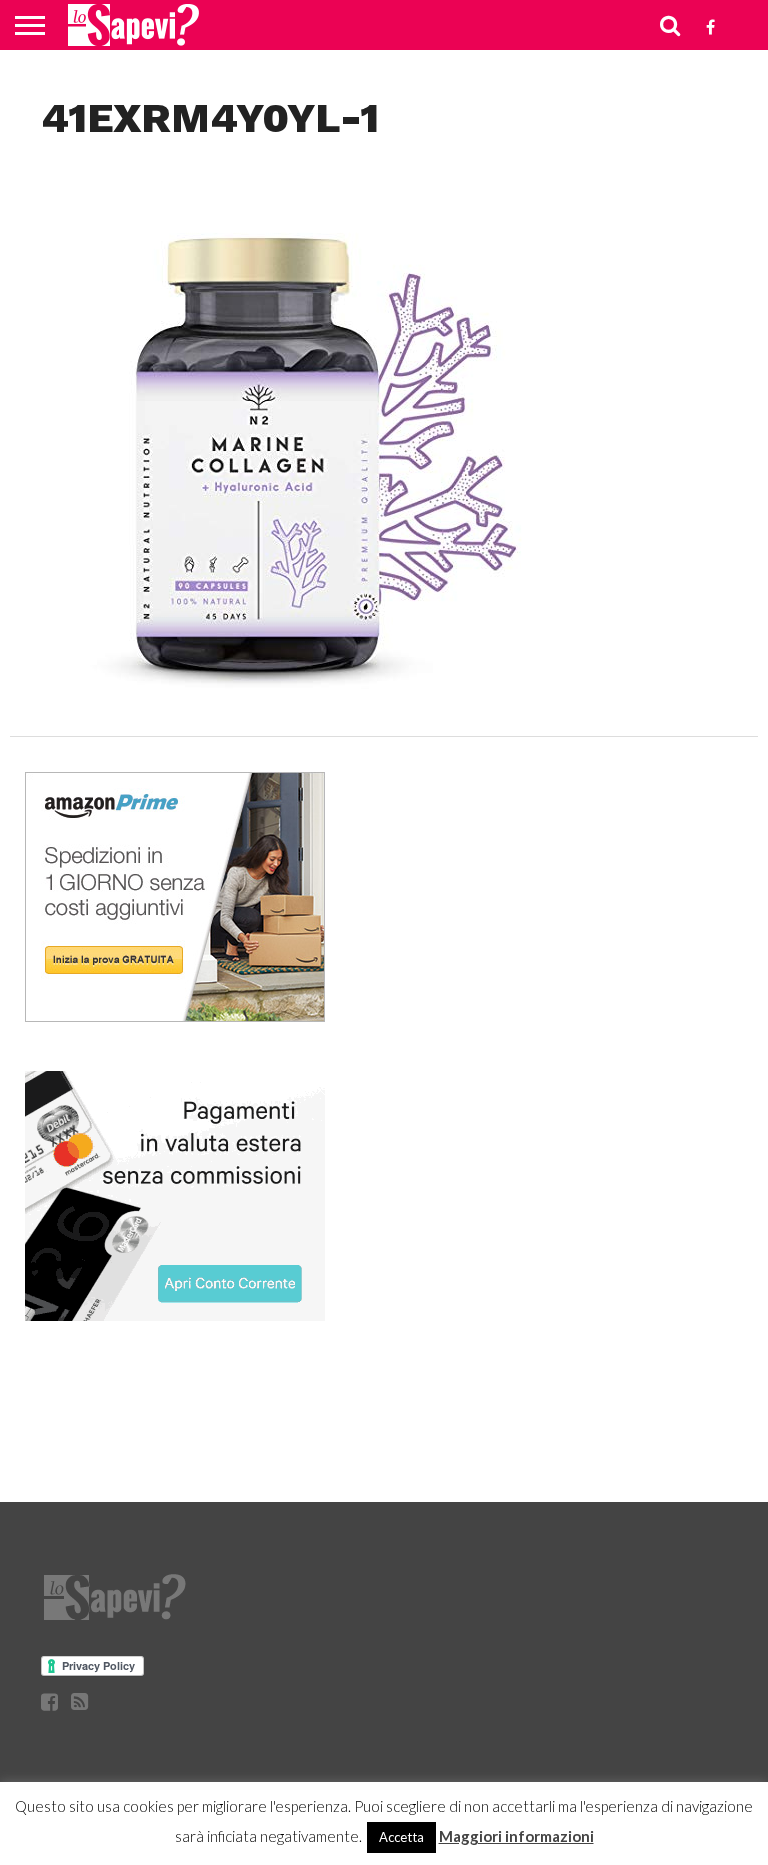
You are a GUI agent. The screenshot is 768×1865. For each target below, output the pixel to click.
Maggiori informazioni (516, 1836)
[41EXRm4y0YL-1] (291, 694)
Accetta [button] (401, 1837)
